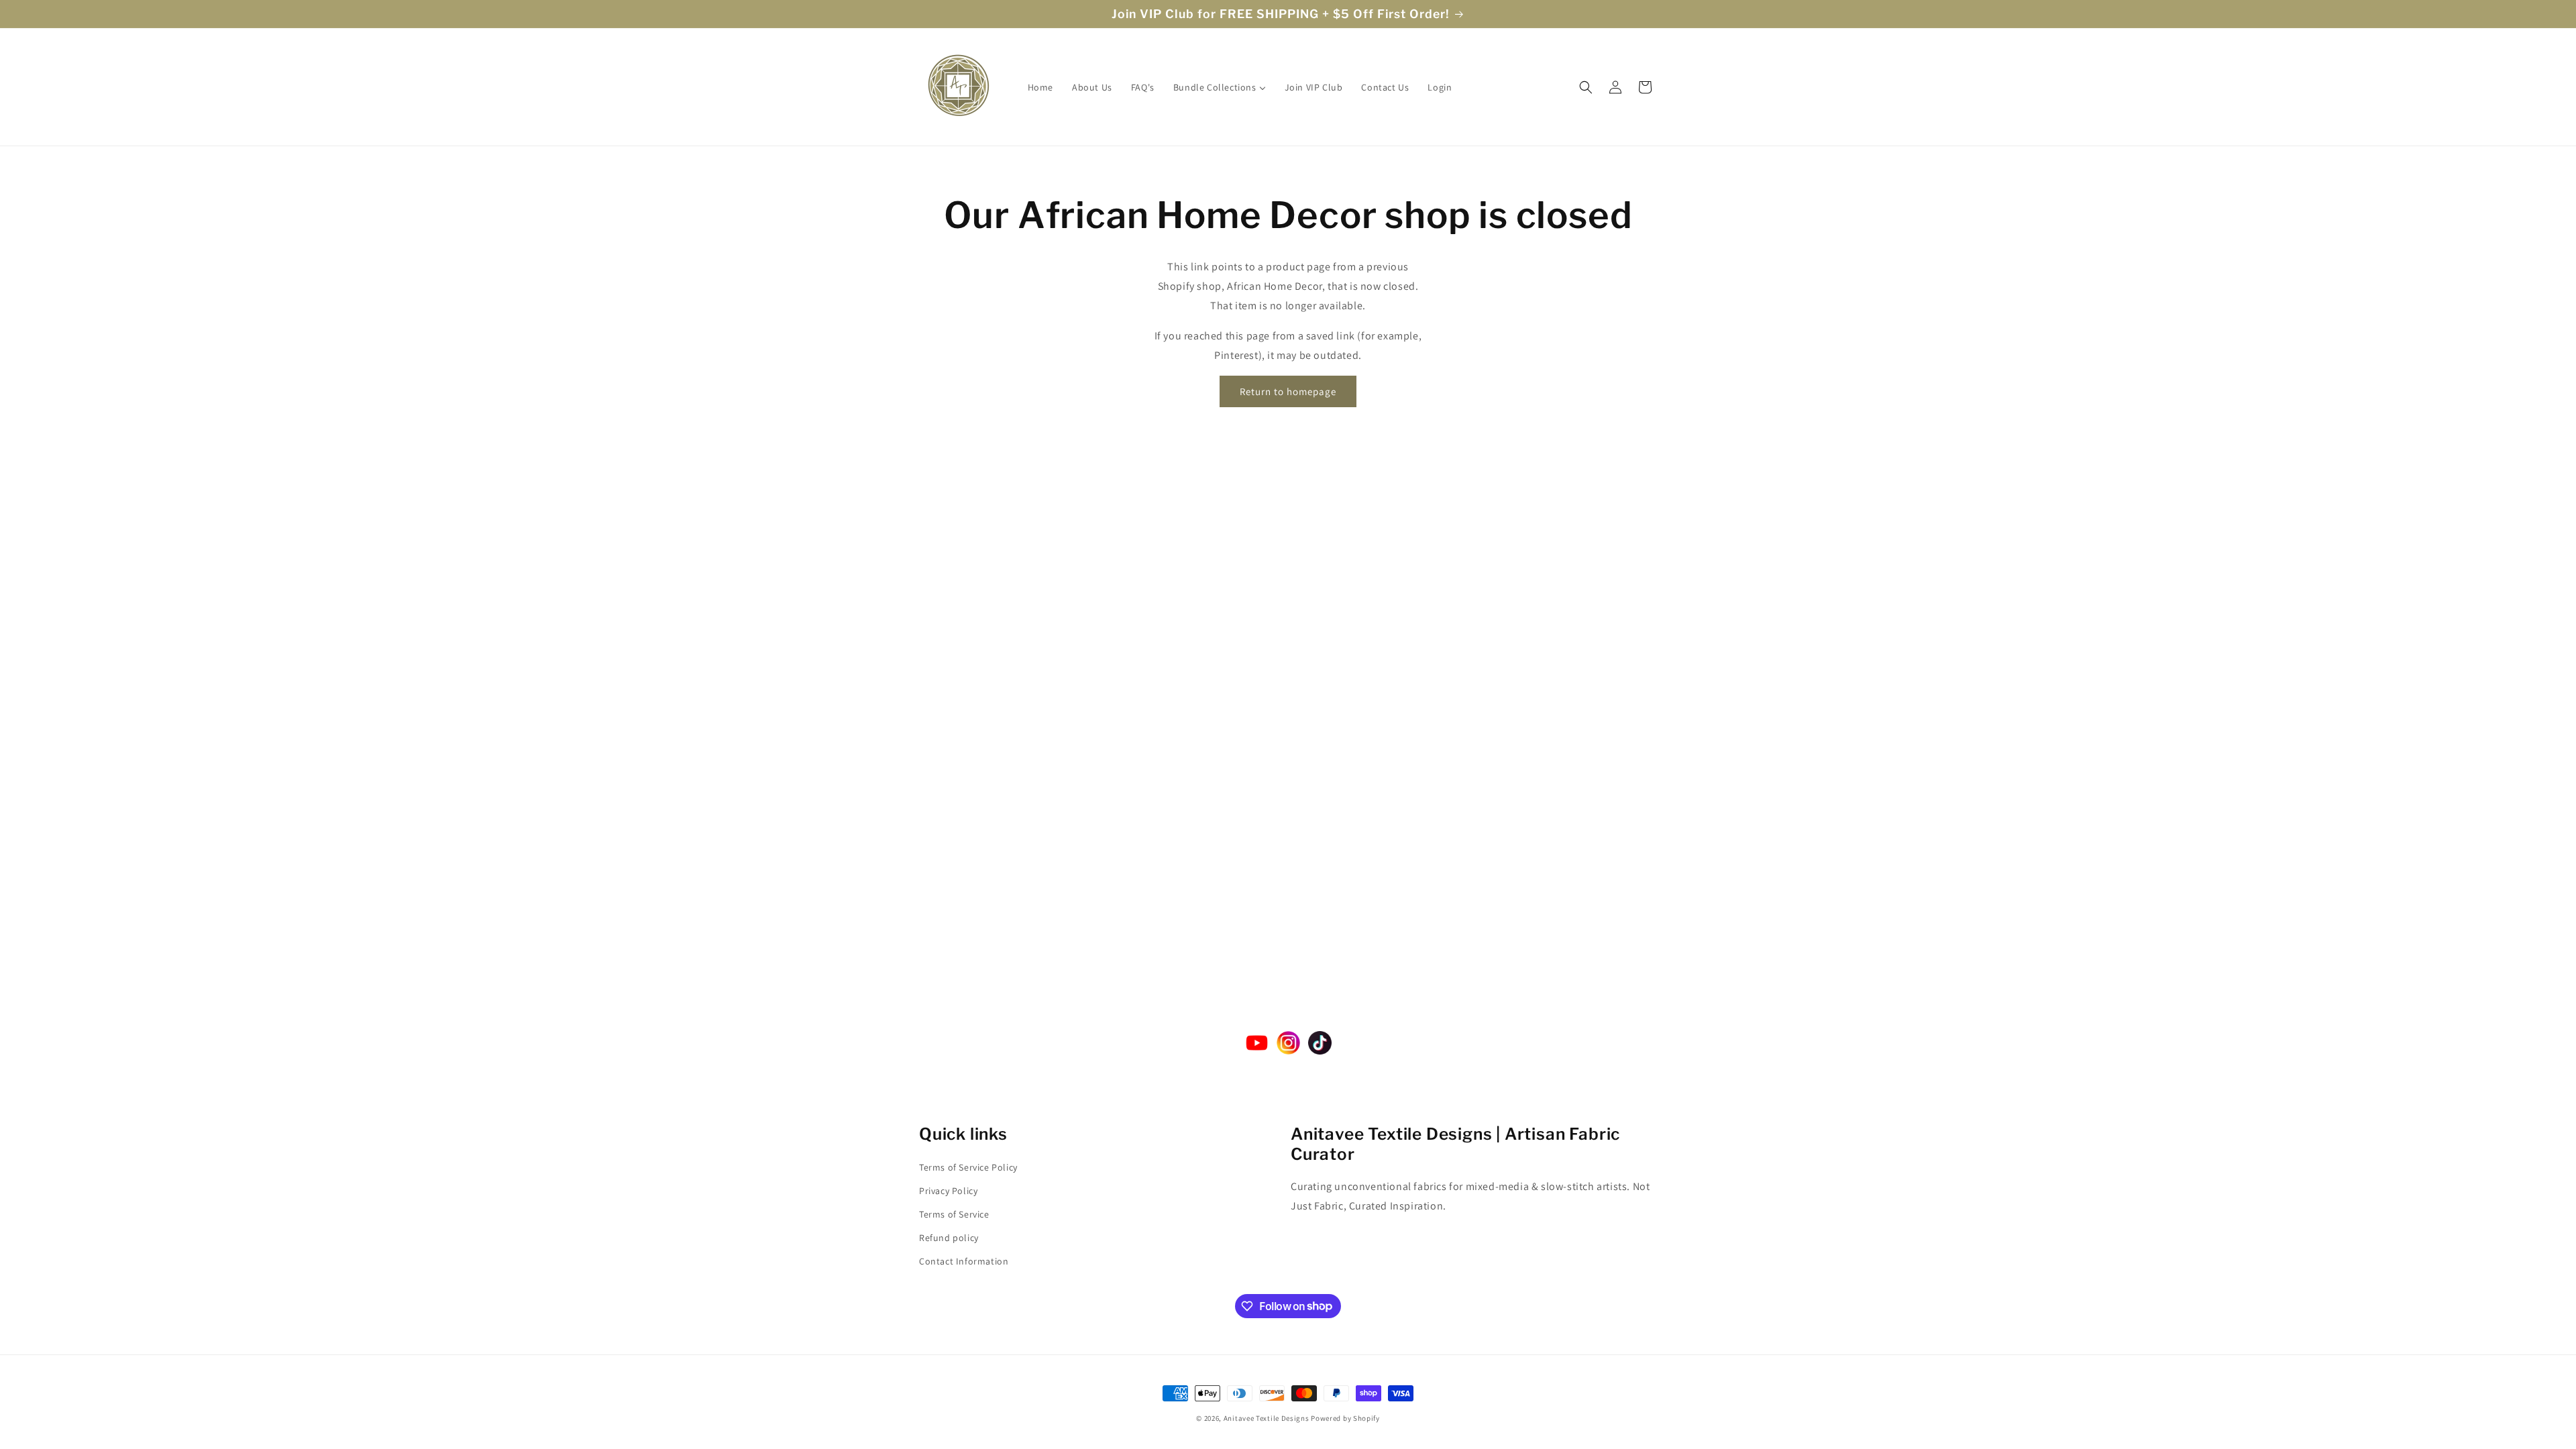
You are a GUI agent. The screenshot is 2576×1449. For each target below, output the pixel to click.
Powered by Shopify (1345, 1418)
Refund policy (949, 1238)
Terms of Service (954, 1214)
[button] (1586, 87)
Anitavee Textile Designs (1267, 1418)
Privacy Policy (948, 1191)
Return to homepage (1288, 391)
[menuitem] (1040, 87)
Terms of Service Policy (968, 1167)
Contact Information (964, 1261)
